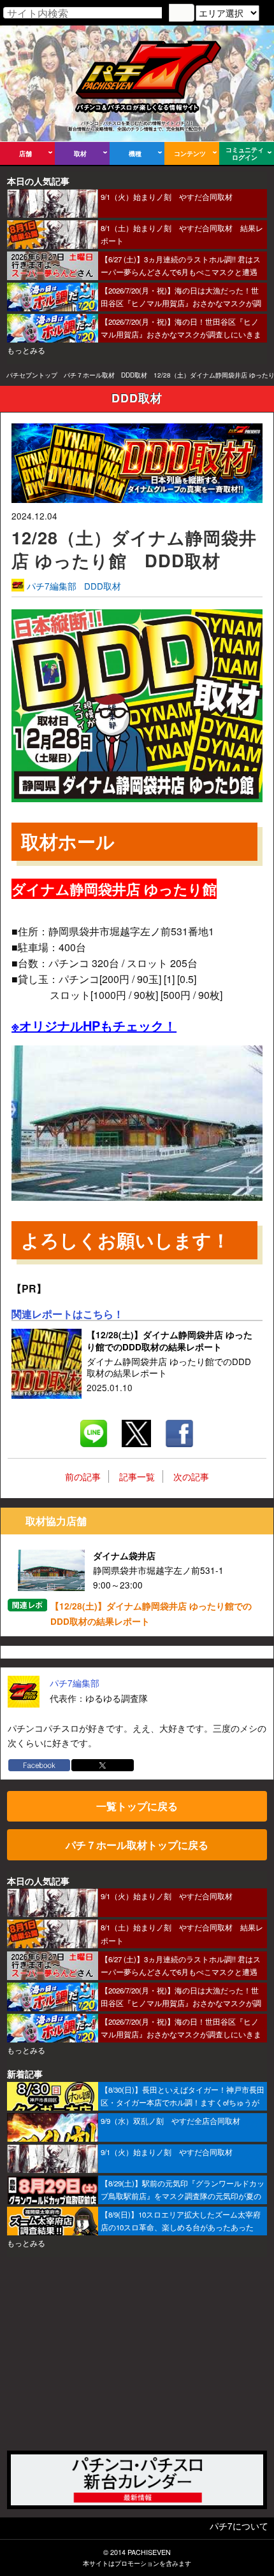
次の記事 (191, 1476)
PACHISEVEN (149, 2552)
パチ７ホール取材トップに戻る (137, 1845)
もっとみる (26, 350)
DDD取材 (134, 375)
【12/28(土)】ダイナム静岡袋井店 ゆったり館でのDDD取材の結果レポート (151, 1614)
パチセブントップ (32, 375)
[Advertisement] (137, 2353)
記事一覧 (137, 1476)
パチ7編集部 (52, 586)
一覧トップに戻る (137, 1806)
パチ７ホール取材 (89, 375)
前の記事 (83, 1476)
